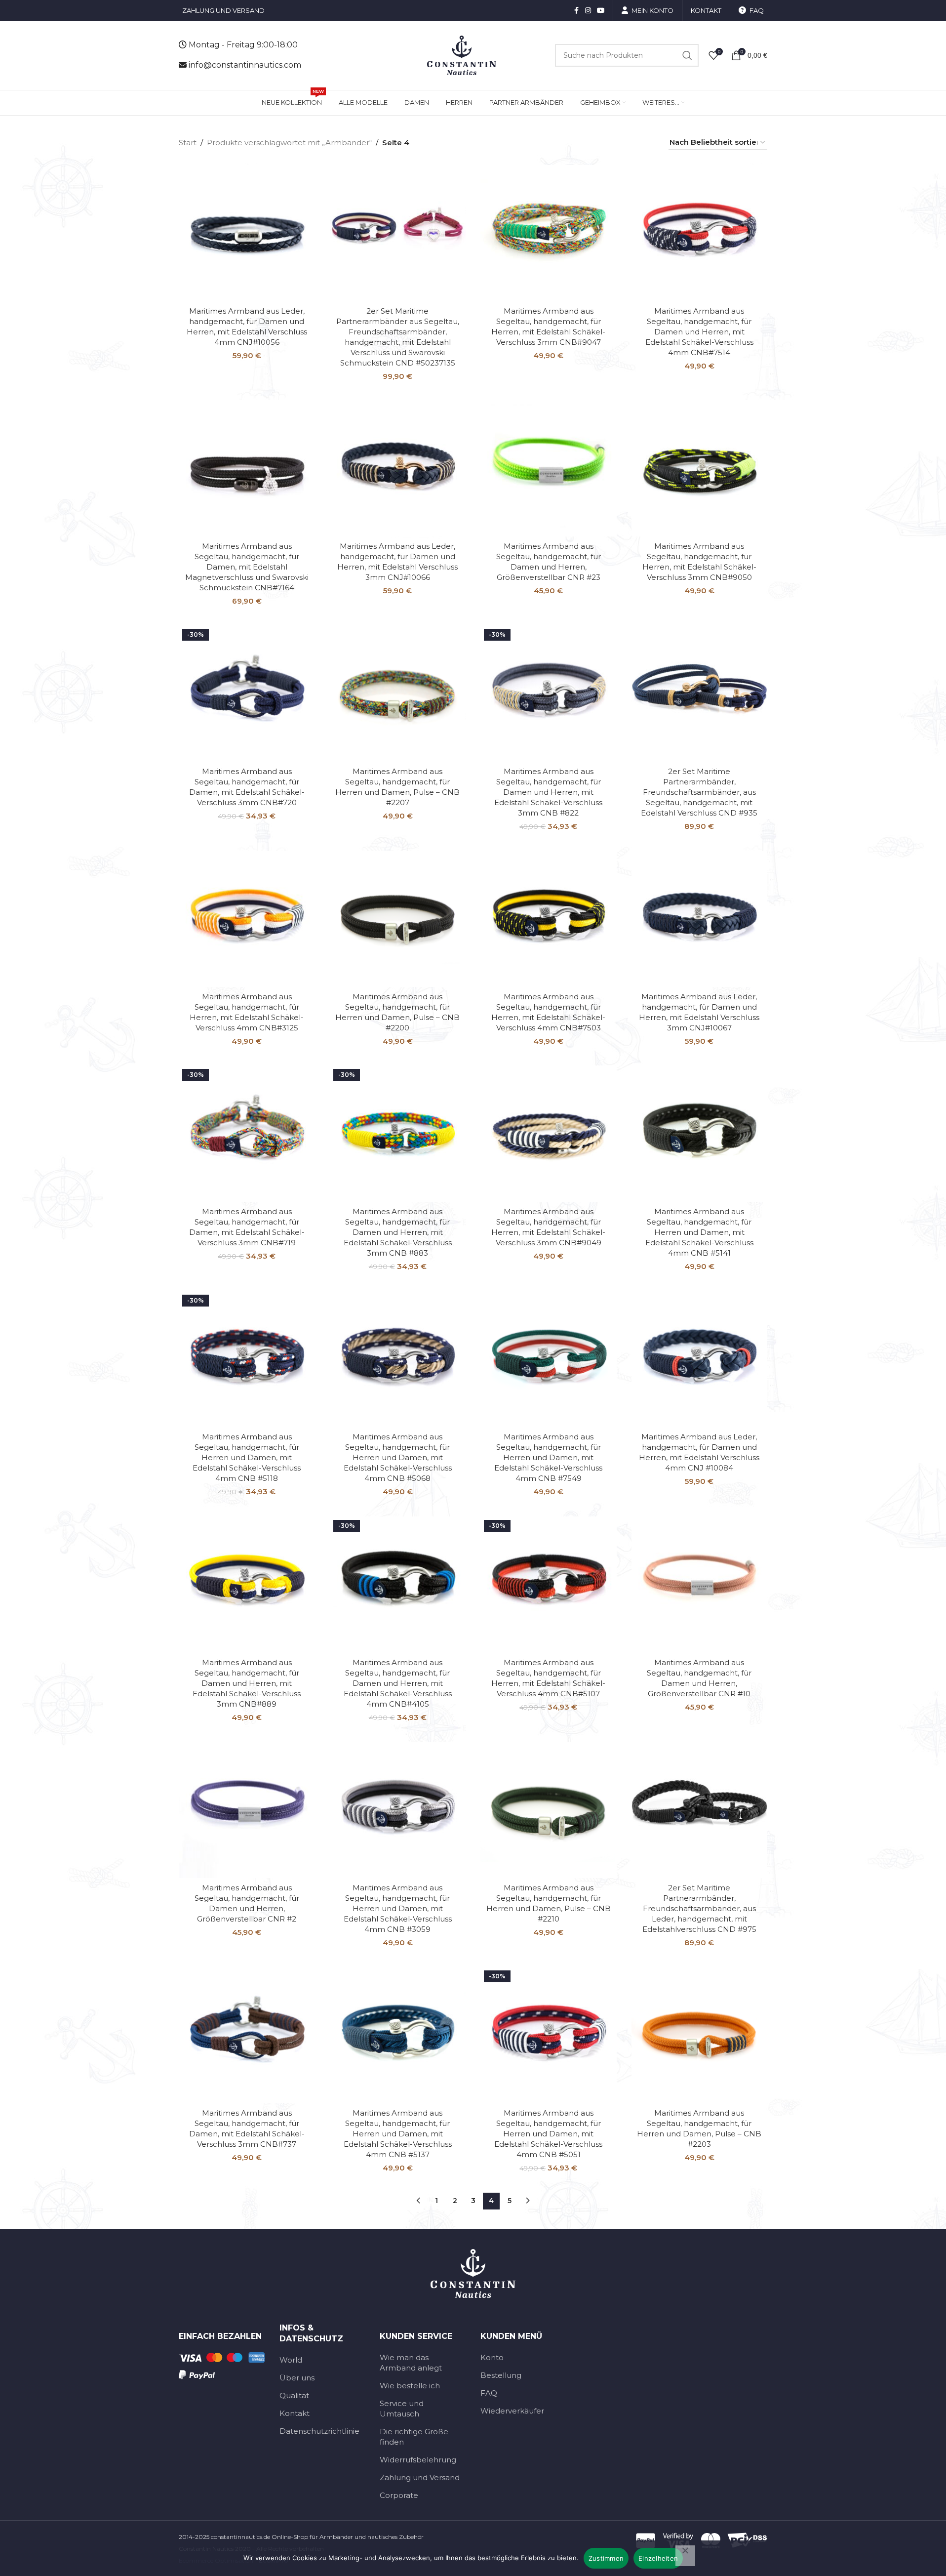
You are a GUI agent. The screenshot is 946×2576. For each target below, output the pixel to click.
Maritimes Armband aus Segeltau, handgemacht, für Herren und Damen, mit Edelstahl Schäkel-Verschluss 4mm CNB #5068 (398, 1457)
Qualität (294, 2395)
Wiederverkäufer (512, 2411)
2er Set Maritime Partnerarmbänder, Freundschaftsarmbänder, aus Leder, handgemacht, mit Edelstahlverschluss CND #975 (699, 1908)
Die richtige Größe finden (414, 2437)
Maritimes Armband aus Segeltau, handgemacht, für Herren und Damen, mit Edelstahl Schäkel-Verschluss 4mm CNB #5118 (247, 1457)
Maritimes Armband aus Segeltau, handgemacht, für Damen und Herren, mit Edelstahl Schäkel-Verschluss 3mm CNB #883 (398, 1232)
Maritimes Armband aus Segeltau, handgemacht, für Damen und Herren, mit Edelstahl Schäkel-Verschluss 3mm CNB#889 (247, 1683)
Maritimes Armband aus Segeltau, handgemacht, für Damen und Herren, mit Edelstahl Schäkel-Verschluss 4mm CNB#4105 (398, 1683)
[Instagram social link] (588, 11)
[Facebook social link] (576, 11)
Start (188, 143)
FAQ (489, 2393)
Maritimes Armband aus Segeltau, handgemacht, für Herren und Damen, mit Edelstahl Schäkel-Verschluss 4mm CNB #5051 (548, 2134)
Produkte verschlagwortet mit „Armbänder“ (289, 143)
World (291, 2360)
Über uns (297, 2378)
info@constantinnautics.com (245, 65)
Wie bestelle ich (410, 2386)
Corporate (399, 2495)
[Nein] (685, 2556)
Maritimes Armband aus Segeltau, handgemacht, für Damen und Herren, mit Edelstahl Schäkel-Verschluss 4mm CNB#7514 (699, 332)
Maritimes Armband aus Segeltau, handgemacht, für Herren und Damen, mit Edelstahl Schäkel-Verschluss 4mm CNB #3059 (398, 1908)
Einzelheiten (658, 2558)
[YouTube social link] (601, 11)
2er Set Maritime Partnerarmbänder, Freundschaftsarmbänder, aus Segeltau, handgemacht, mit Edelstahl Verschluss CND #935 (699, 792)
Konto (492, 2357)
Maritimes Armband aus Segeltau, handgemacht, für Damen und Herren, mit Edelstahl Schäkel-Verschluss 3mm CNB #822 (548, 792)
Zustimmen (606, 2558)
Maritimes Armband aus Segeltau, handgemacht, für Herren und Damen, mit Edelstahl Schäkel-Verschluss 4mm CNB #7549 (548, 1457)
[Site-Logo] (462, 55)
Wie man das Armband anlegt (411, 2363)
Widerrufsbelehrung (418, 2460)
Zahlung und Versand (420, 2477)
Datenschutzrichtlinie (319, 2431)
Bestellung (501, 2375)
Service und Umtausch (402, 2409)
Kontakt (295, 2413)
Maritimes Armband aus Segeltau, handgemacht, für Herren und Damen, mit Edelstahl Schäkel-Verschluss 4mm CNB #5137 (398, 2134)
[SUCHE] (687, 55)
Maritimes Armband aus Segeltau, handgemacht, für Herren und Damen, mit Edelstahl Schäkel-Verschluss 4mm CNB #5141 (699, 1232)
